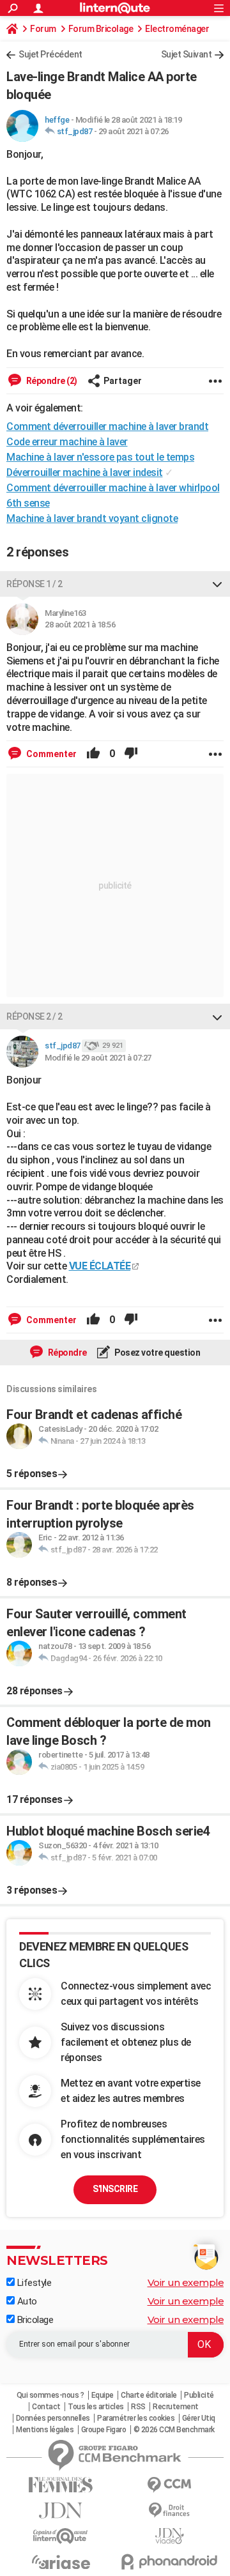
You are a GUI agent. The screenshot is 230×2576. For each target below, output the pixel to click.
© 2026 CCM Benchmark (174, 2430)
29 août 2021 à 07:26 (134, 131)
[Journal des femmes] (61, 2485)
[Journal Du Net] (61, 2511)
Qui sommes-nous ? (50, 2395)
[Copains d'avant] (61, 2536)
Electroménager (177, 29)
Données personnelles (53, 2418)
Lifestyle (33, 2283)
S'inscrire (115, 2189)
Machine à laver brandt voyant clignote (92, 518)
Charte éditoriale (149, 2395)
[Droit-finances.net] (169, 2511)
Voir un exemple (186, 2282)
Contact (46, 2407)
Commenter (50, 754)
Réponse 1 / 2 (34, 584)
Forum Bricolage (101, 29)
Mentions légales (45, 2430)
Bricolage (34, 2320)
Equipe (103, 2395)
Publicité (199, 2395)
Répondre (66, 1353)
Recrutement (176, 2407)
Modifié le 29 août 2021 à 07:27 (98, 1058)
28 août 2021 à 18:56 (80, 625)
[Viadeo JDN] (169, 2536)
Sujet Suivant (187, 54)
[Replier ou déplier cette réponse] (217, 584)
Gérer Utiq (199, 2418)
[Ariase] (61, 2562)
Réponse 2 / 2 (34, 1016)
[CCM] (169, 2485)
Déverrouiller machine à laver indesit (85, 472)
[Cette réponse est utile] (93, 754)
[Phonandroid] (169, 2562)
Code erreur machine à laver (67, 442)
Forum (43, 29)
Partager (123, 381)
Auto (26, 2301)
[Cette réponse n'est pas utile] (131, 754)
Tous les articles (96, 2407)
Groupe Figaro (104, 2430)
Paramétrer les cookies (136, 2418)
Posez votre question (157, 1353)
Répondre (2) (51, 381)
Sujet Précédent (50, 54)
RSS (138, 2407)
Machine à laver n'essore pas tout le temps (100, 457)
